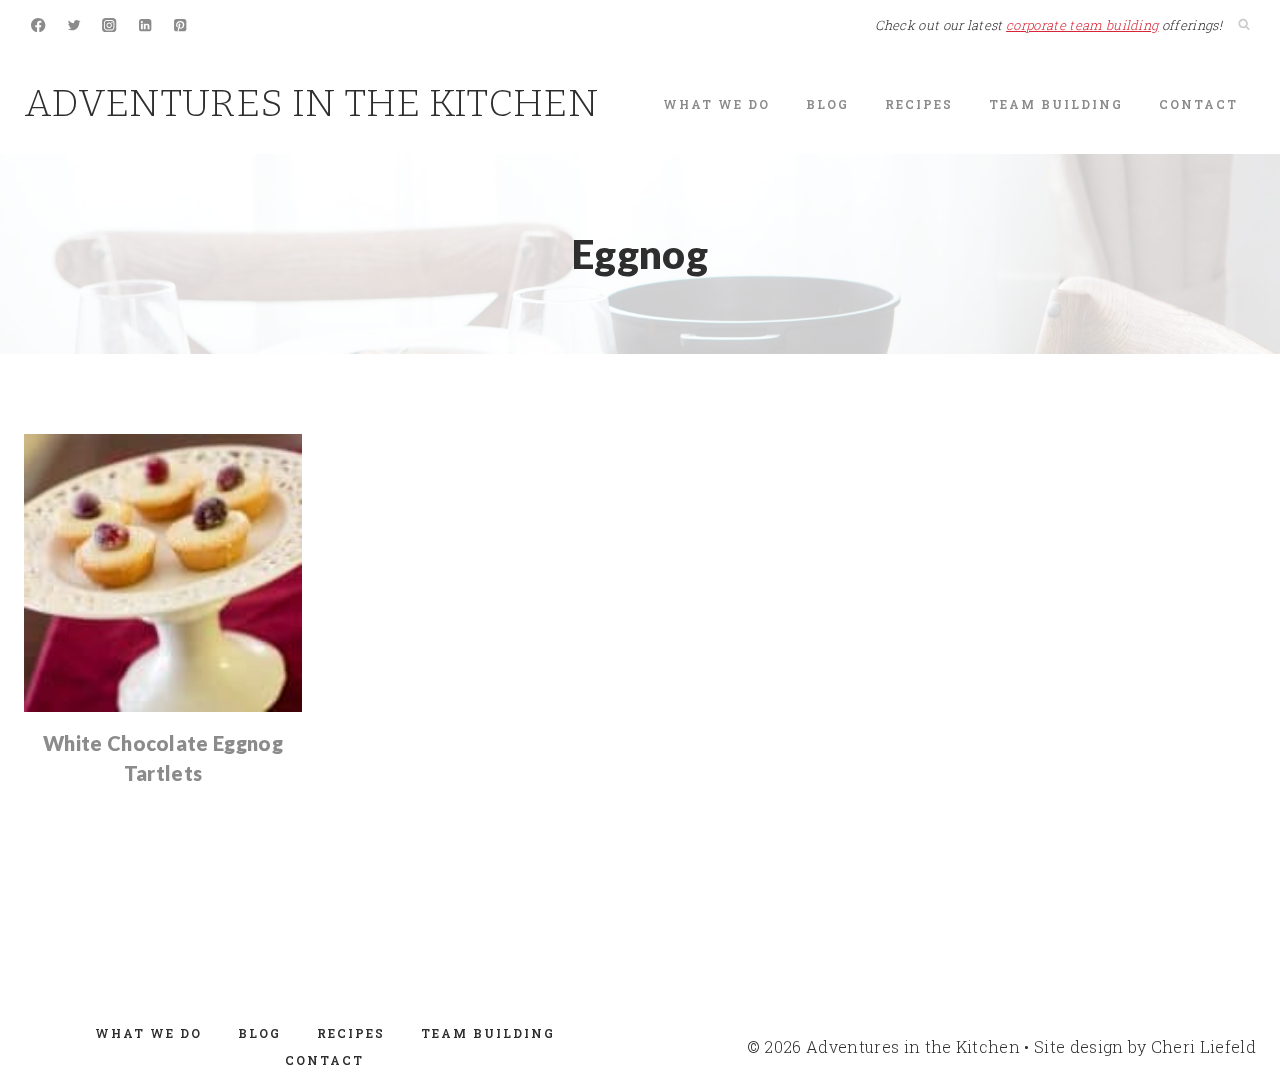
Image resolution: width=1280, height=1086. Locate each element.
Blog (827, 104)
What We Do (716, 104)
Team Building (1056, 104)
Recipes (919, 104)
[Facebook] (38, 25)
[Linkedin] (145, 25)
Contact (1198, 104)
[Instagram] (109, 25)
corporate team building (1082, 25)
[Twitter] (74, 25)
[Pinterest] (180, 25)
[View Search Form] (1244, 25)
